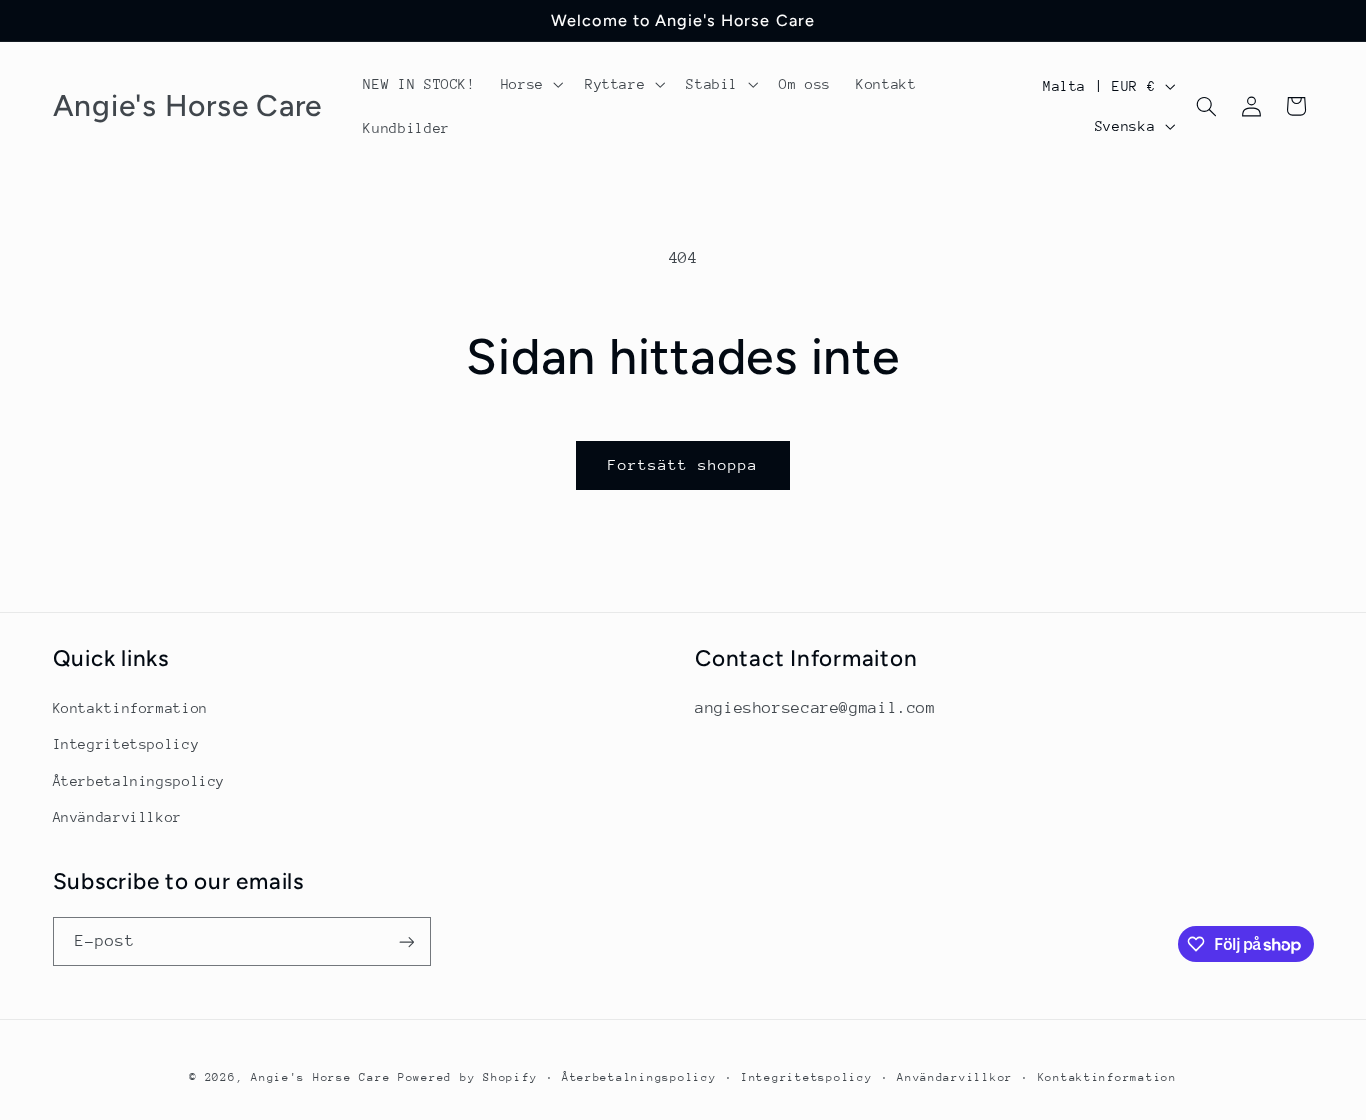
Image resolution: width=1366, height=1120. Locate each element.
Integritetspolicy (126, 744)
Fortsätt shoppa (683, 464)
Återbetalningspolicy (139, 781)
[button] (530, 84)
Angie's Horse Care (320, 1077)
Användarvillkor (117, 817)
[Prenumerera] (406, 941)
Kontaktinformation (130, 708)
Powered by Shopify (467, 1077)
